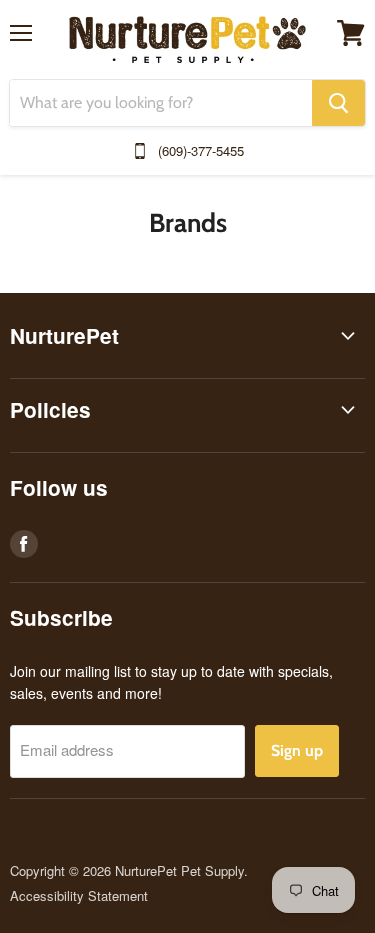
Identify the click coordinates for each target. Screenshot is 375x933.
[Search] (338, 103)
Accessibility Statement (79, 895)
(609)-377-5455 (201, 150)
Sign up (297, 750)
